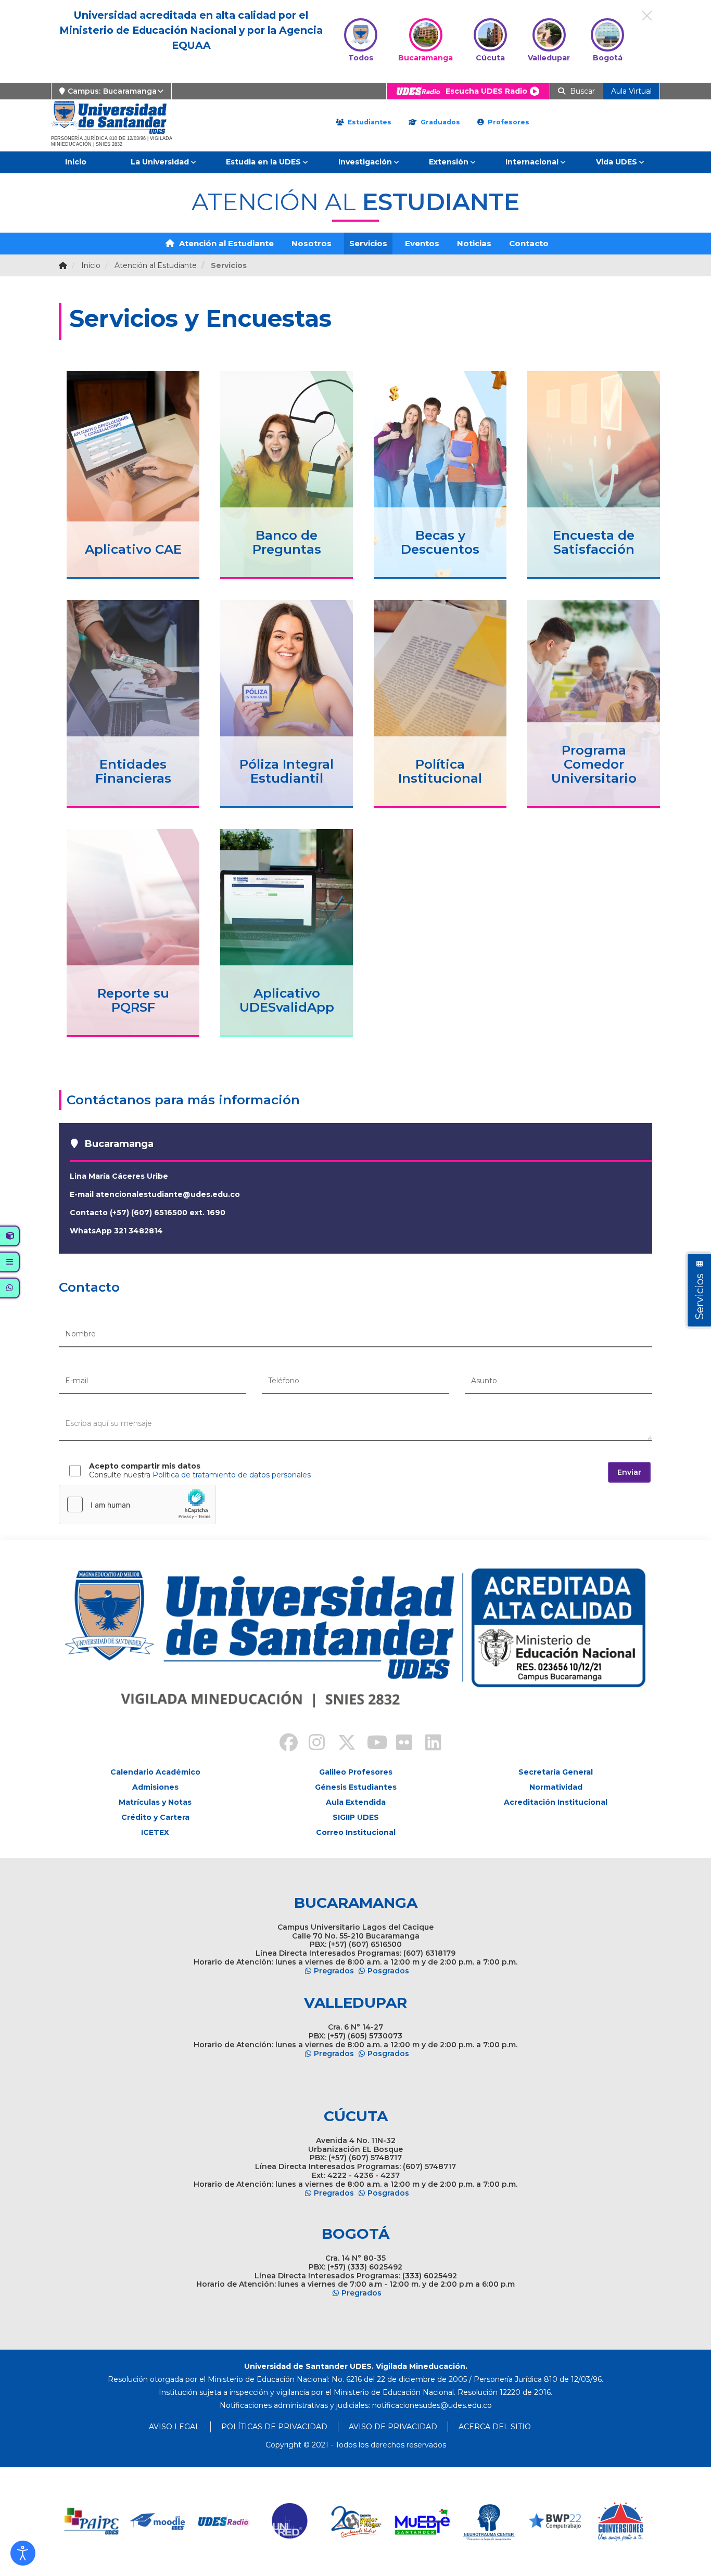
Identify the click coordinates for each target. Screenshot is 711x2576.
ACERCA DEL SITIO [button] (495, 2427)
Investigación (365, 162)
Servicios (368, 243)
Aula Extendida (356, 1802)
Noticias (474, 243)
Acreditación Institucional (556, 1802)
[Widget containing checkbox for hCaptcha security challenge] (137, 1504)
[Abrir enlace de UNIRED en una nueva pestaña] (290, 2522)
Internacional (532, 162)
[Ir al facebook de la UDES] (283, 1744)
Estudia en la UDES (263, 162)
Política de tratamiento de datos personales (232, 1475)
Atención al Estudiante (225, 243)
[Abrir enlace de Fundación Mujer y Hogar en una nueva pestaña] (356, 2522)
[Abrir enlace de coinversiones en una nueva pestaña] (621, 2522)
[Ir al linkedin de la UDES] (428, 1744)
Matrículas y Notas (155, 1802)
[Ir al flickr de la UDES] (399, 1744)
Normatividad (556, 1787)
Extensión (449, 162)
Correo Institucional (356, 1832)
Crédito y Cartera (155, 1817)
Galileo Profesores (356, 1772)
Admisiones (155, 1787)
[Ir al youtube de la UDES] (370, 1744)
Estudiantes (369, 122)
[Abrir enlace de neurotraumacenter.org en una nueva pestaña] (488, 2522)
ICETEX (155, 1832)
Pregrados (334, 1971)
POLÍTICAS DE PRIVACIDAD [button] (274, 2427)
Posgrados (388, 1971)
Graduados (439, 122)
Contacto (529, 243)
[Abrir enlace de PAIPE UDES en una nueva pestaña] (92, 2522)
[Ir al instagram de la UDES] (312, 1744)
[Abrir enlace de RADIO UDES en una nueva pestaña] (224, 2522)
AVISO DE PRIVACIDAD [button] (393, 2427)
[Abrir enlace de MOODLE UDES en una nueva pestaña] (158, 2522)
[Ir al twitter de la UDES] (341, 1744)
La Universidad (160, 162)
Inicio (76, 162)
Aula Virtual (631, 91)
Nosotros (312, 243)
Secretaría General (556, 1772)
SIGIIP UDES (356, 1817)
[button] (23, 2553)
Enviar (629, 1472)
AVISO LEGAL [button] (174, 2427)
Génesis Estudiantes (356, 1787)
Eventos (422, 243)
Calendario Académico (155, 1772)
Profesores (507, 122)
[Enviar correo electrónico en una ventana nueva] (432, 2405)
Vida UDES (617, 162)
